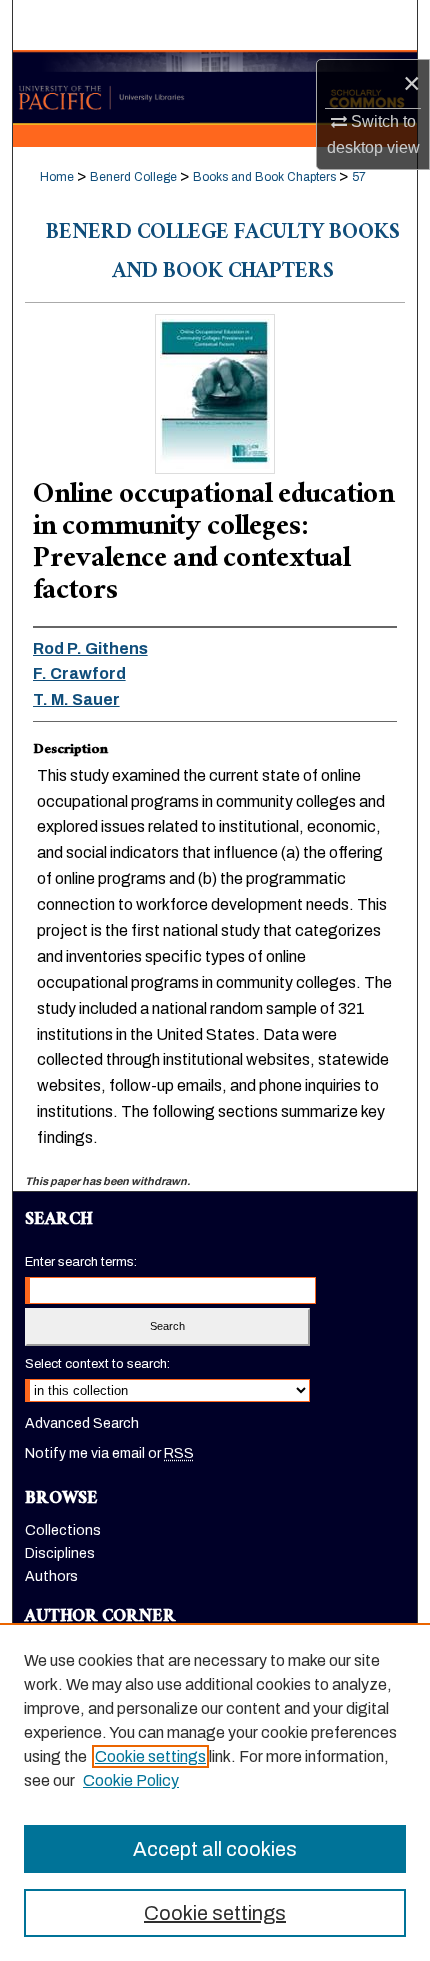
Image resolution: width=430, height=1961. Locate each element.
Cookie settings (150, 1756)
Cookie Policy (131, 1780)
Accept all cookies (215, 1849)
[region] (215, 1792)
